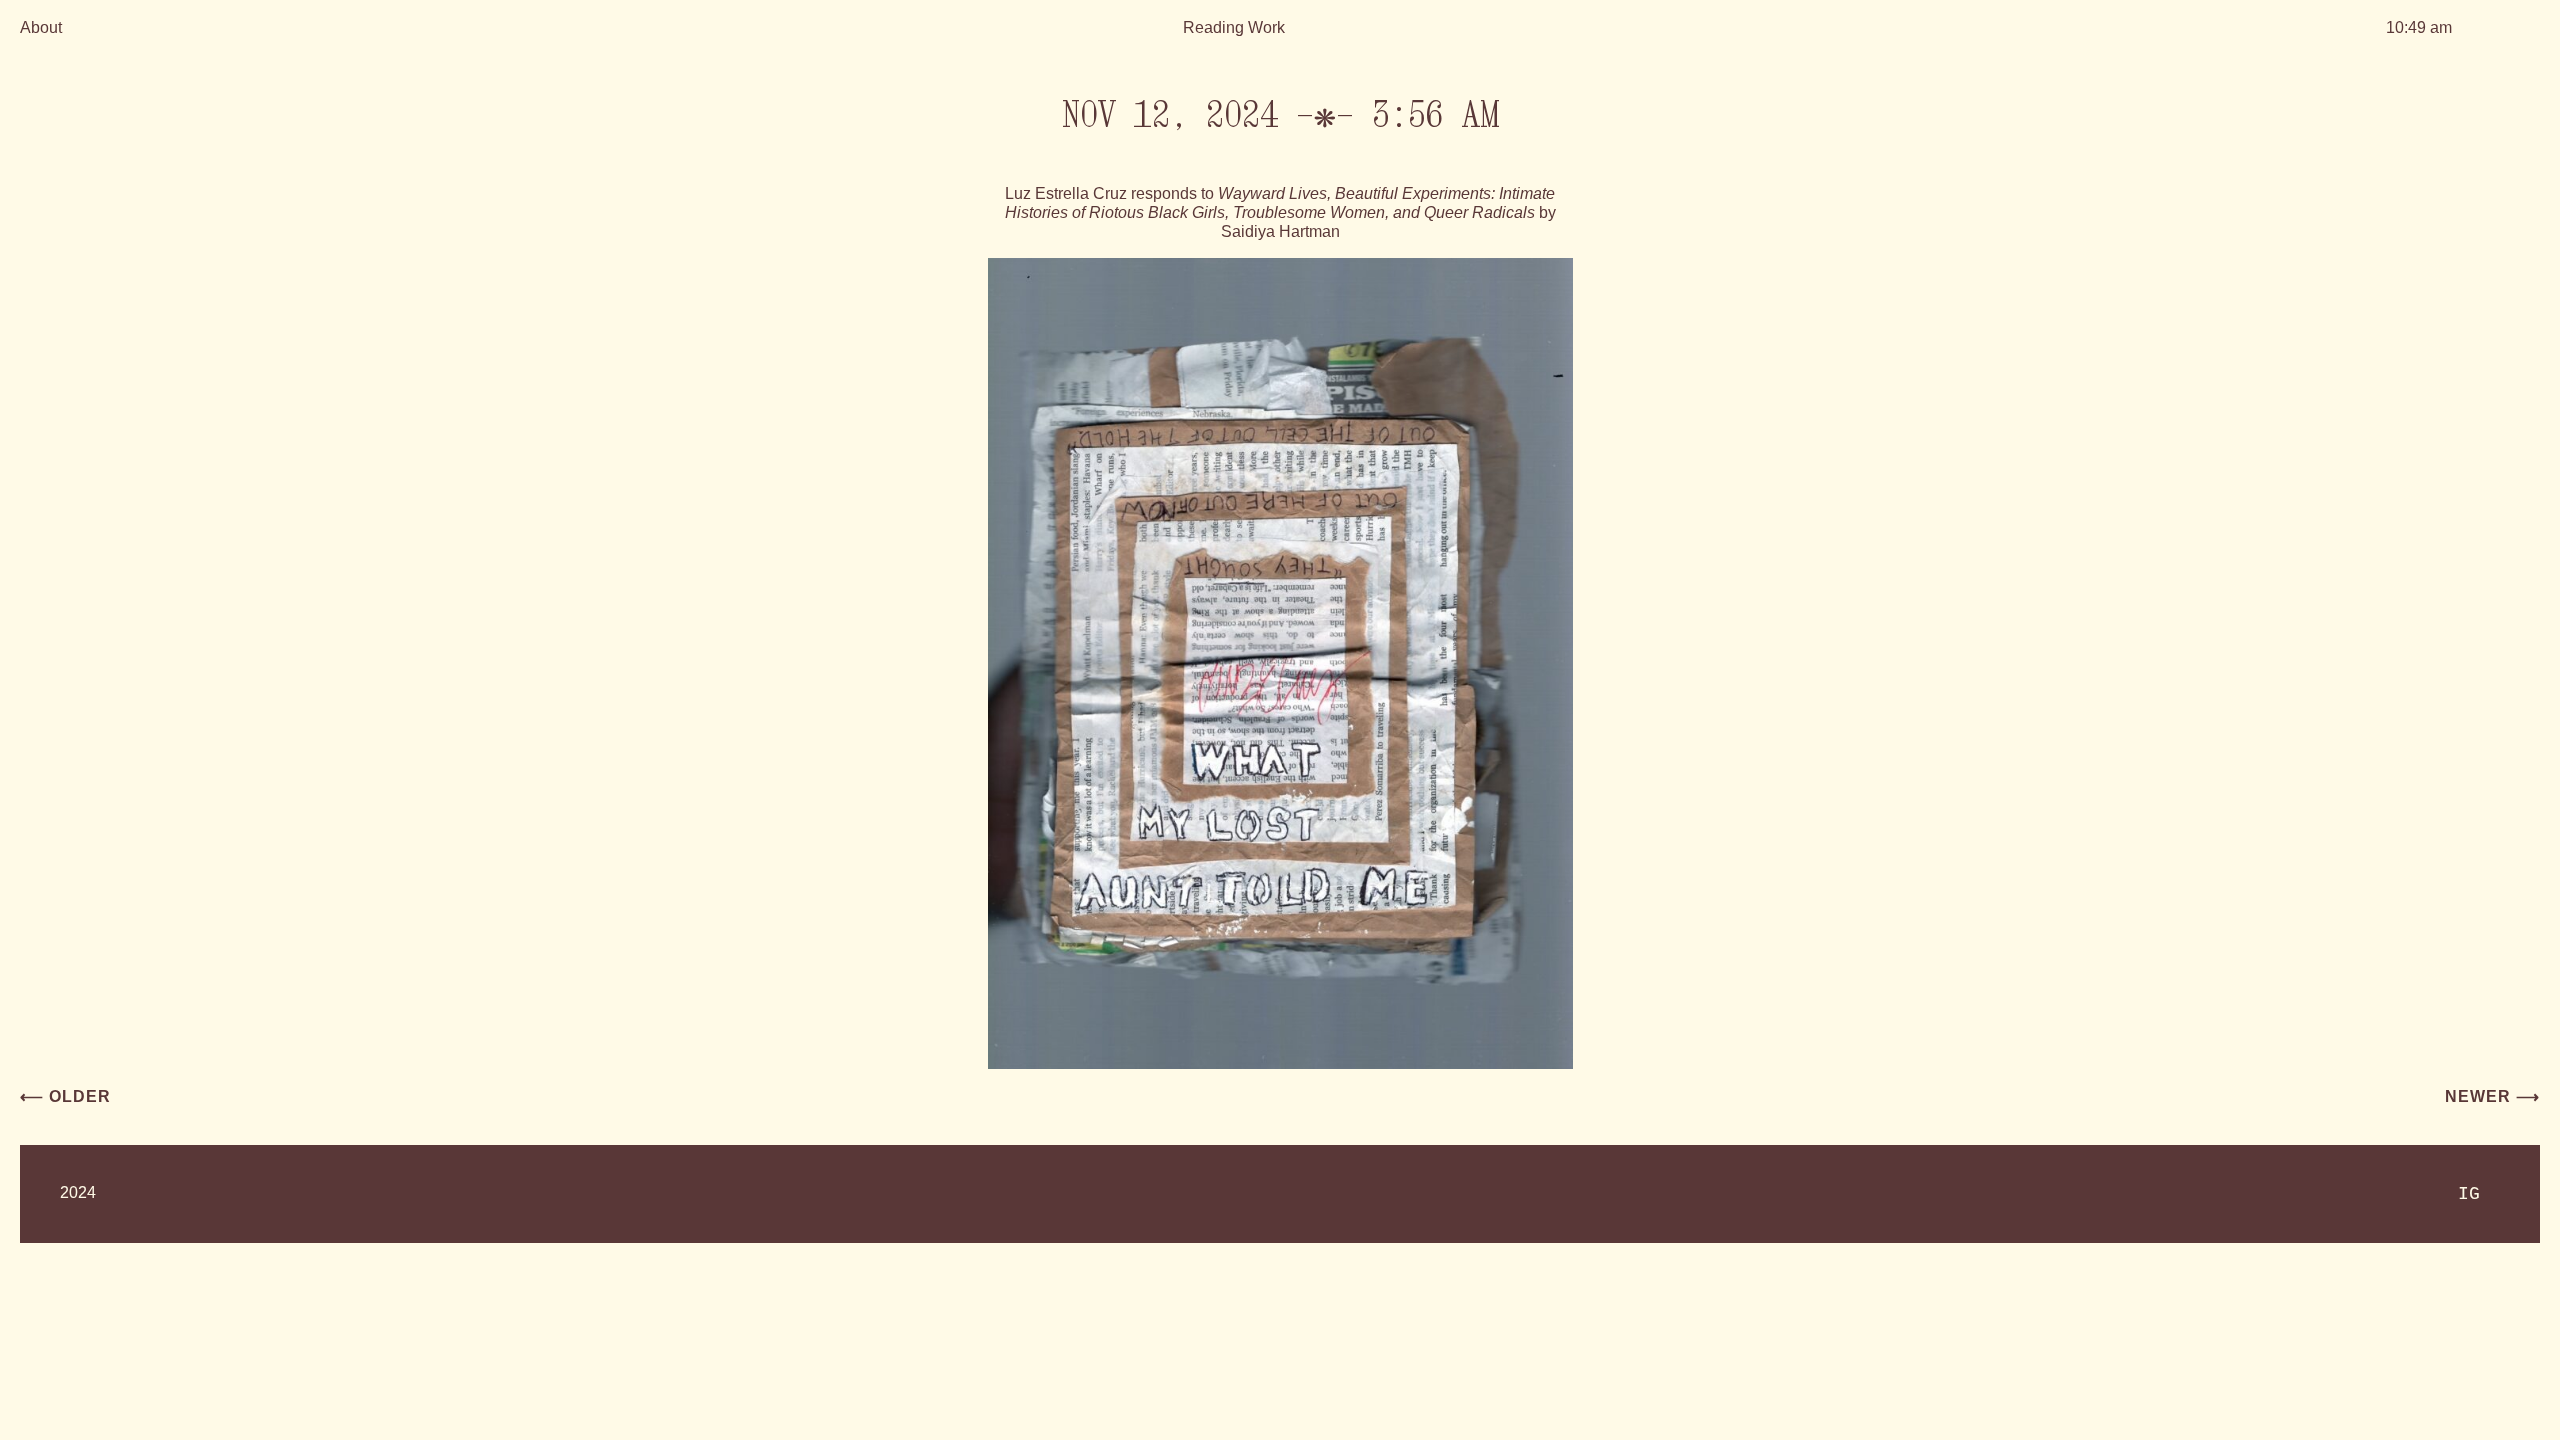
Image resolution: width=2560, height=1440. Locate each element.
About (41, 27)
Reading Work (1234, 27)
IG (2469, 1194)
